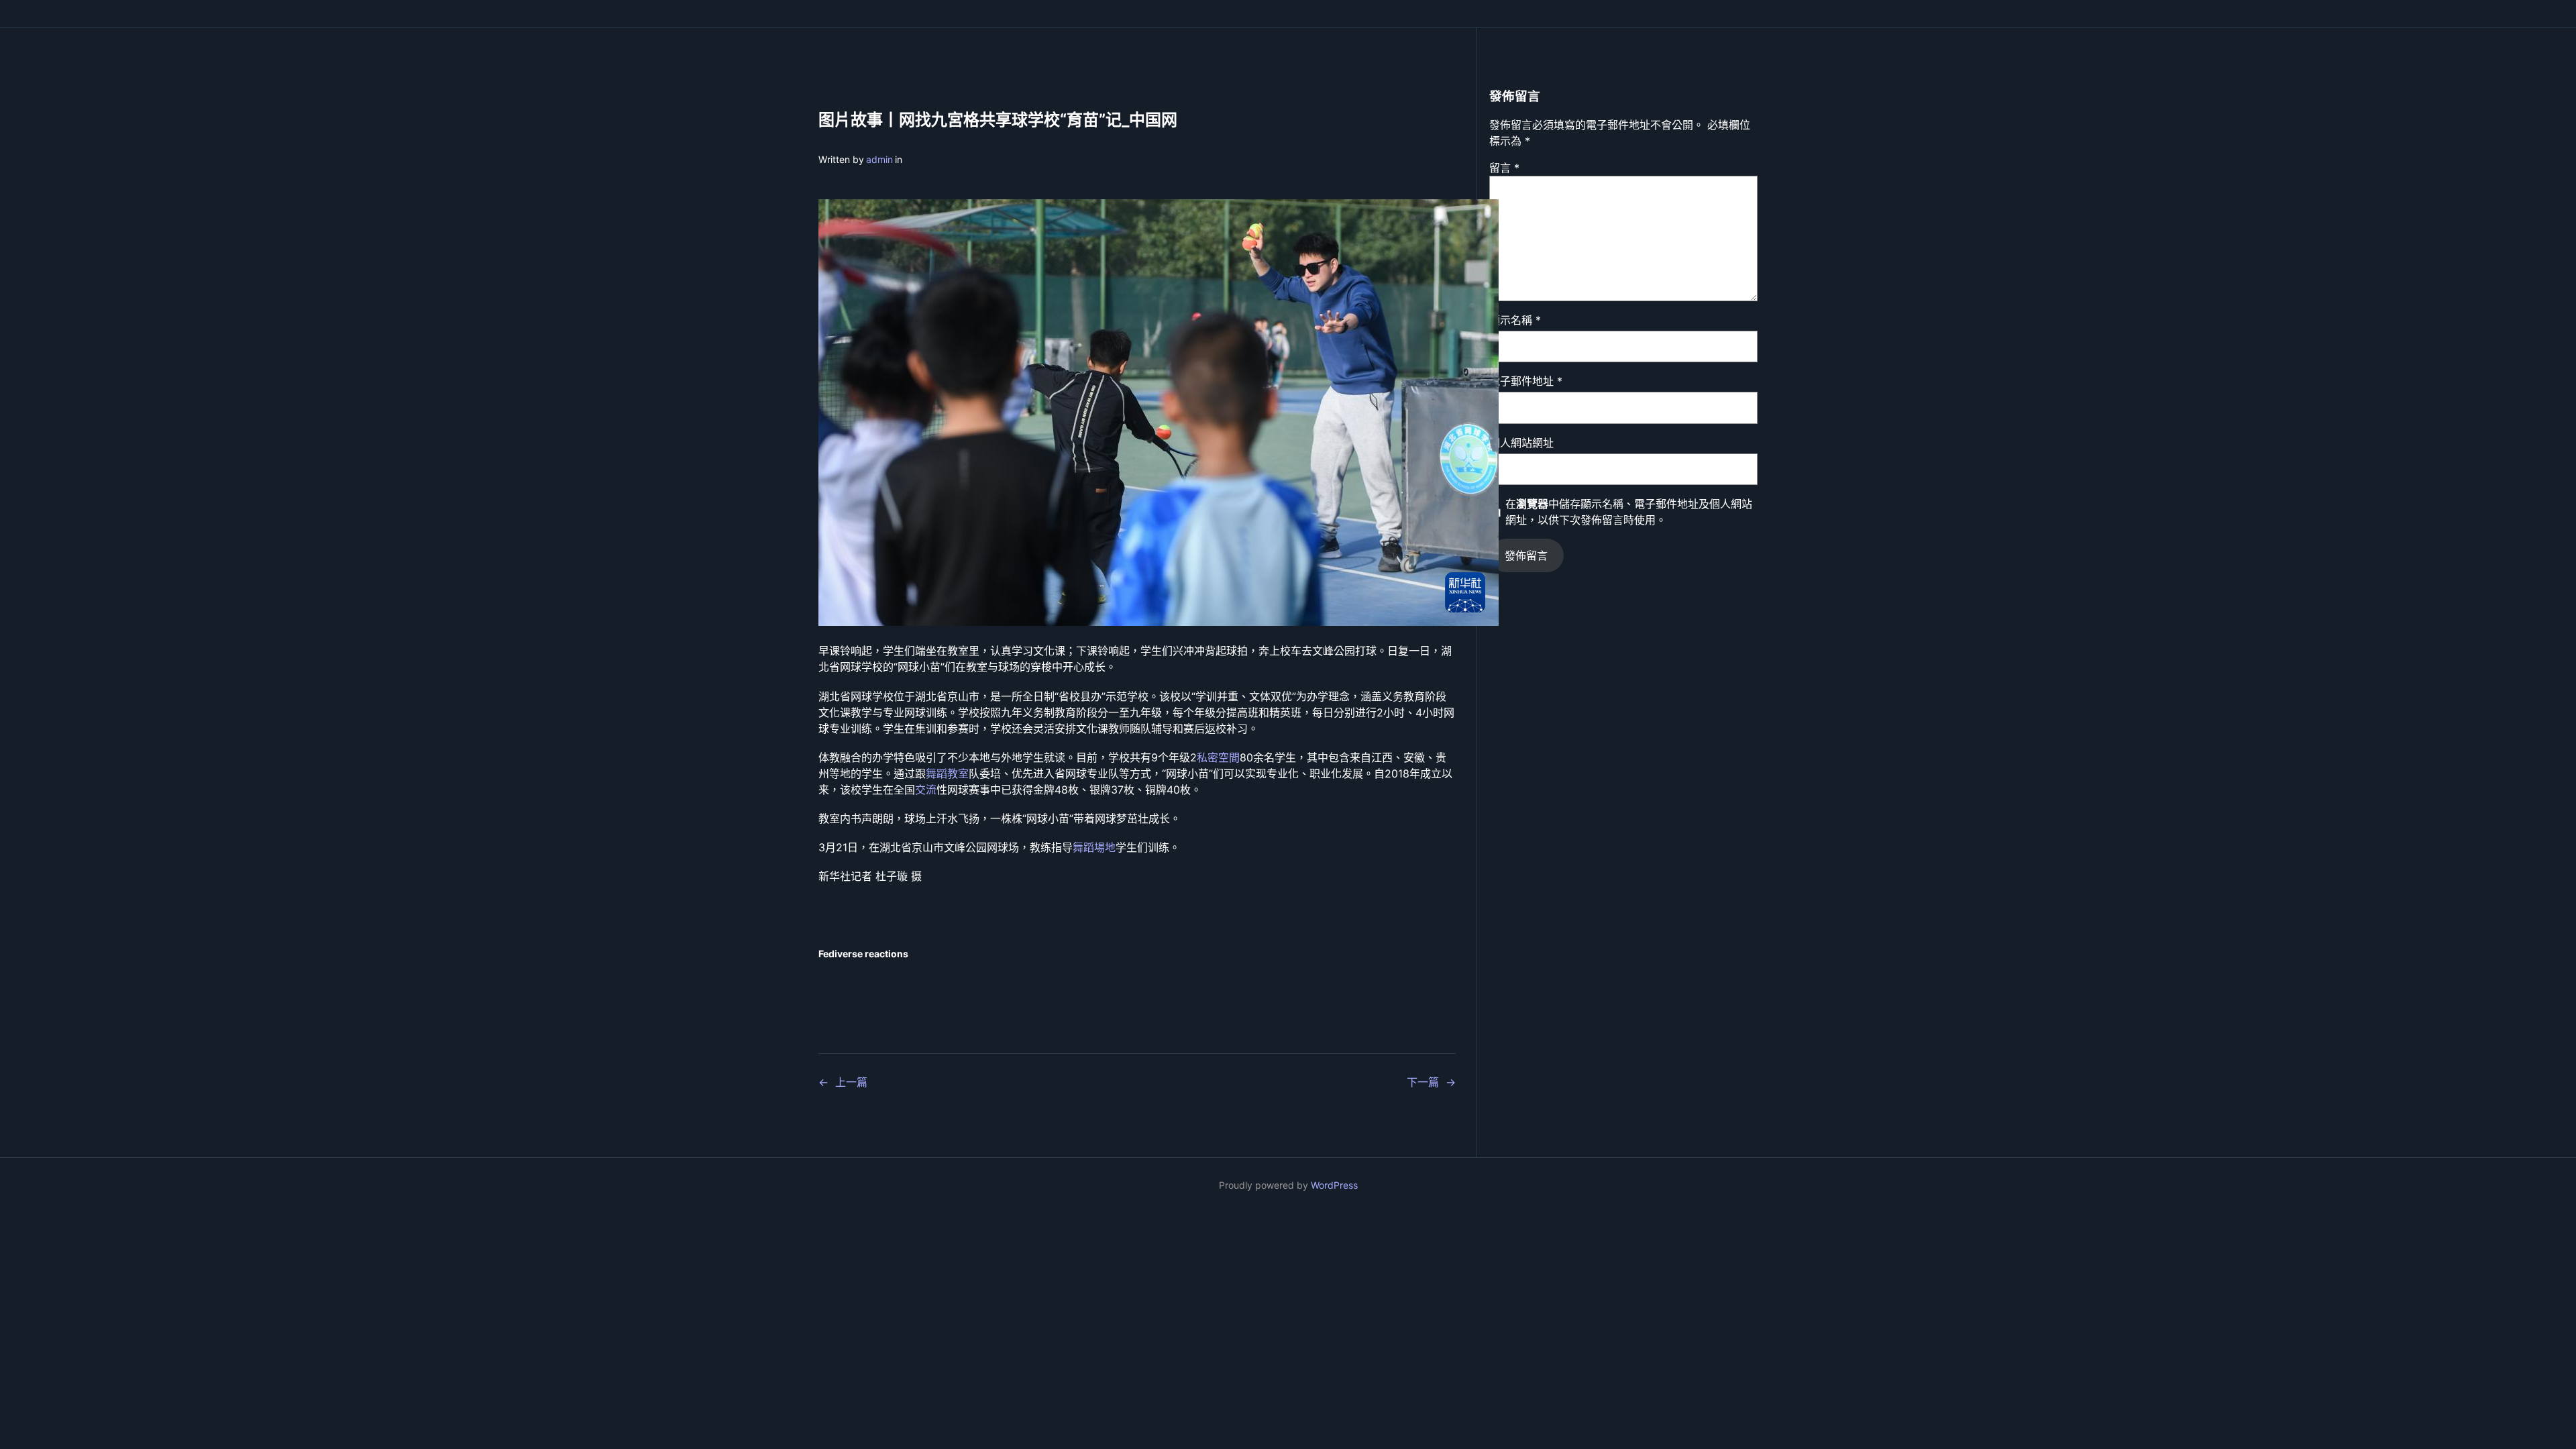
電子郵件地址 (1526, 381)
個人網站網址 (1521, 443)
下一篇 (1423, 1082)
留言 (1504, 168)
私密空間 (1218, 757)
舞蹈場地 (1094, 847)
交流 (926, 790)
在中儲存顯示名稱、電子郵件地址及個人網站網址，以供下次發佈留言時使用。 (1629, 512)
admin (879, 159)
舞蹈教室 (947, 773)
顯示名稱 (1515, 320)
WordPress (1334, 1185)
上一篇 (851, 1082)
